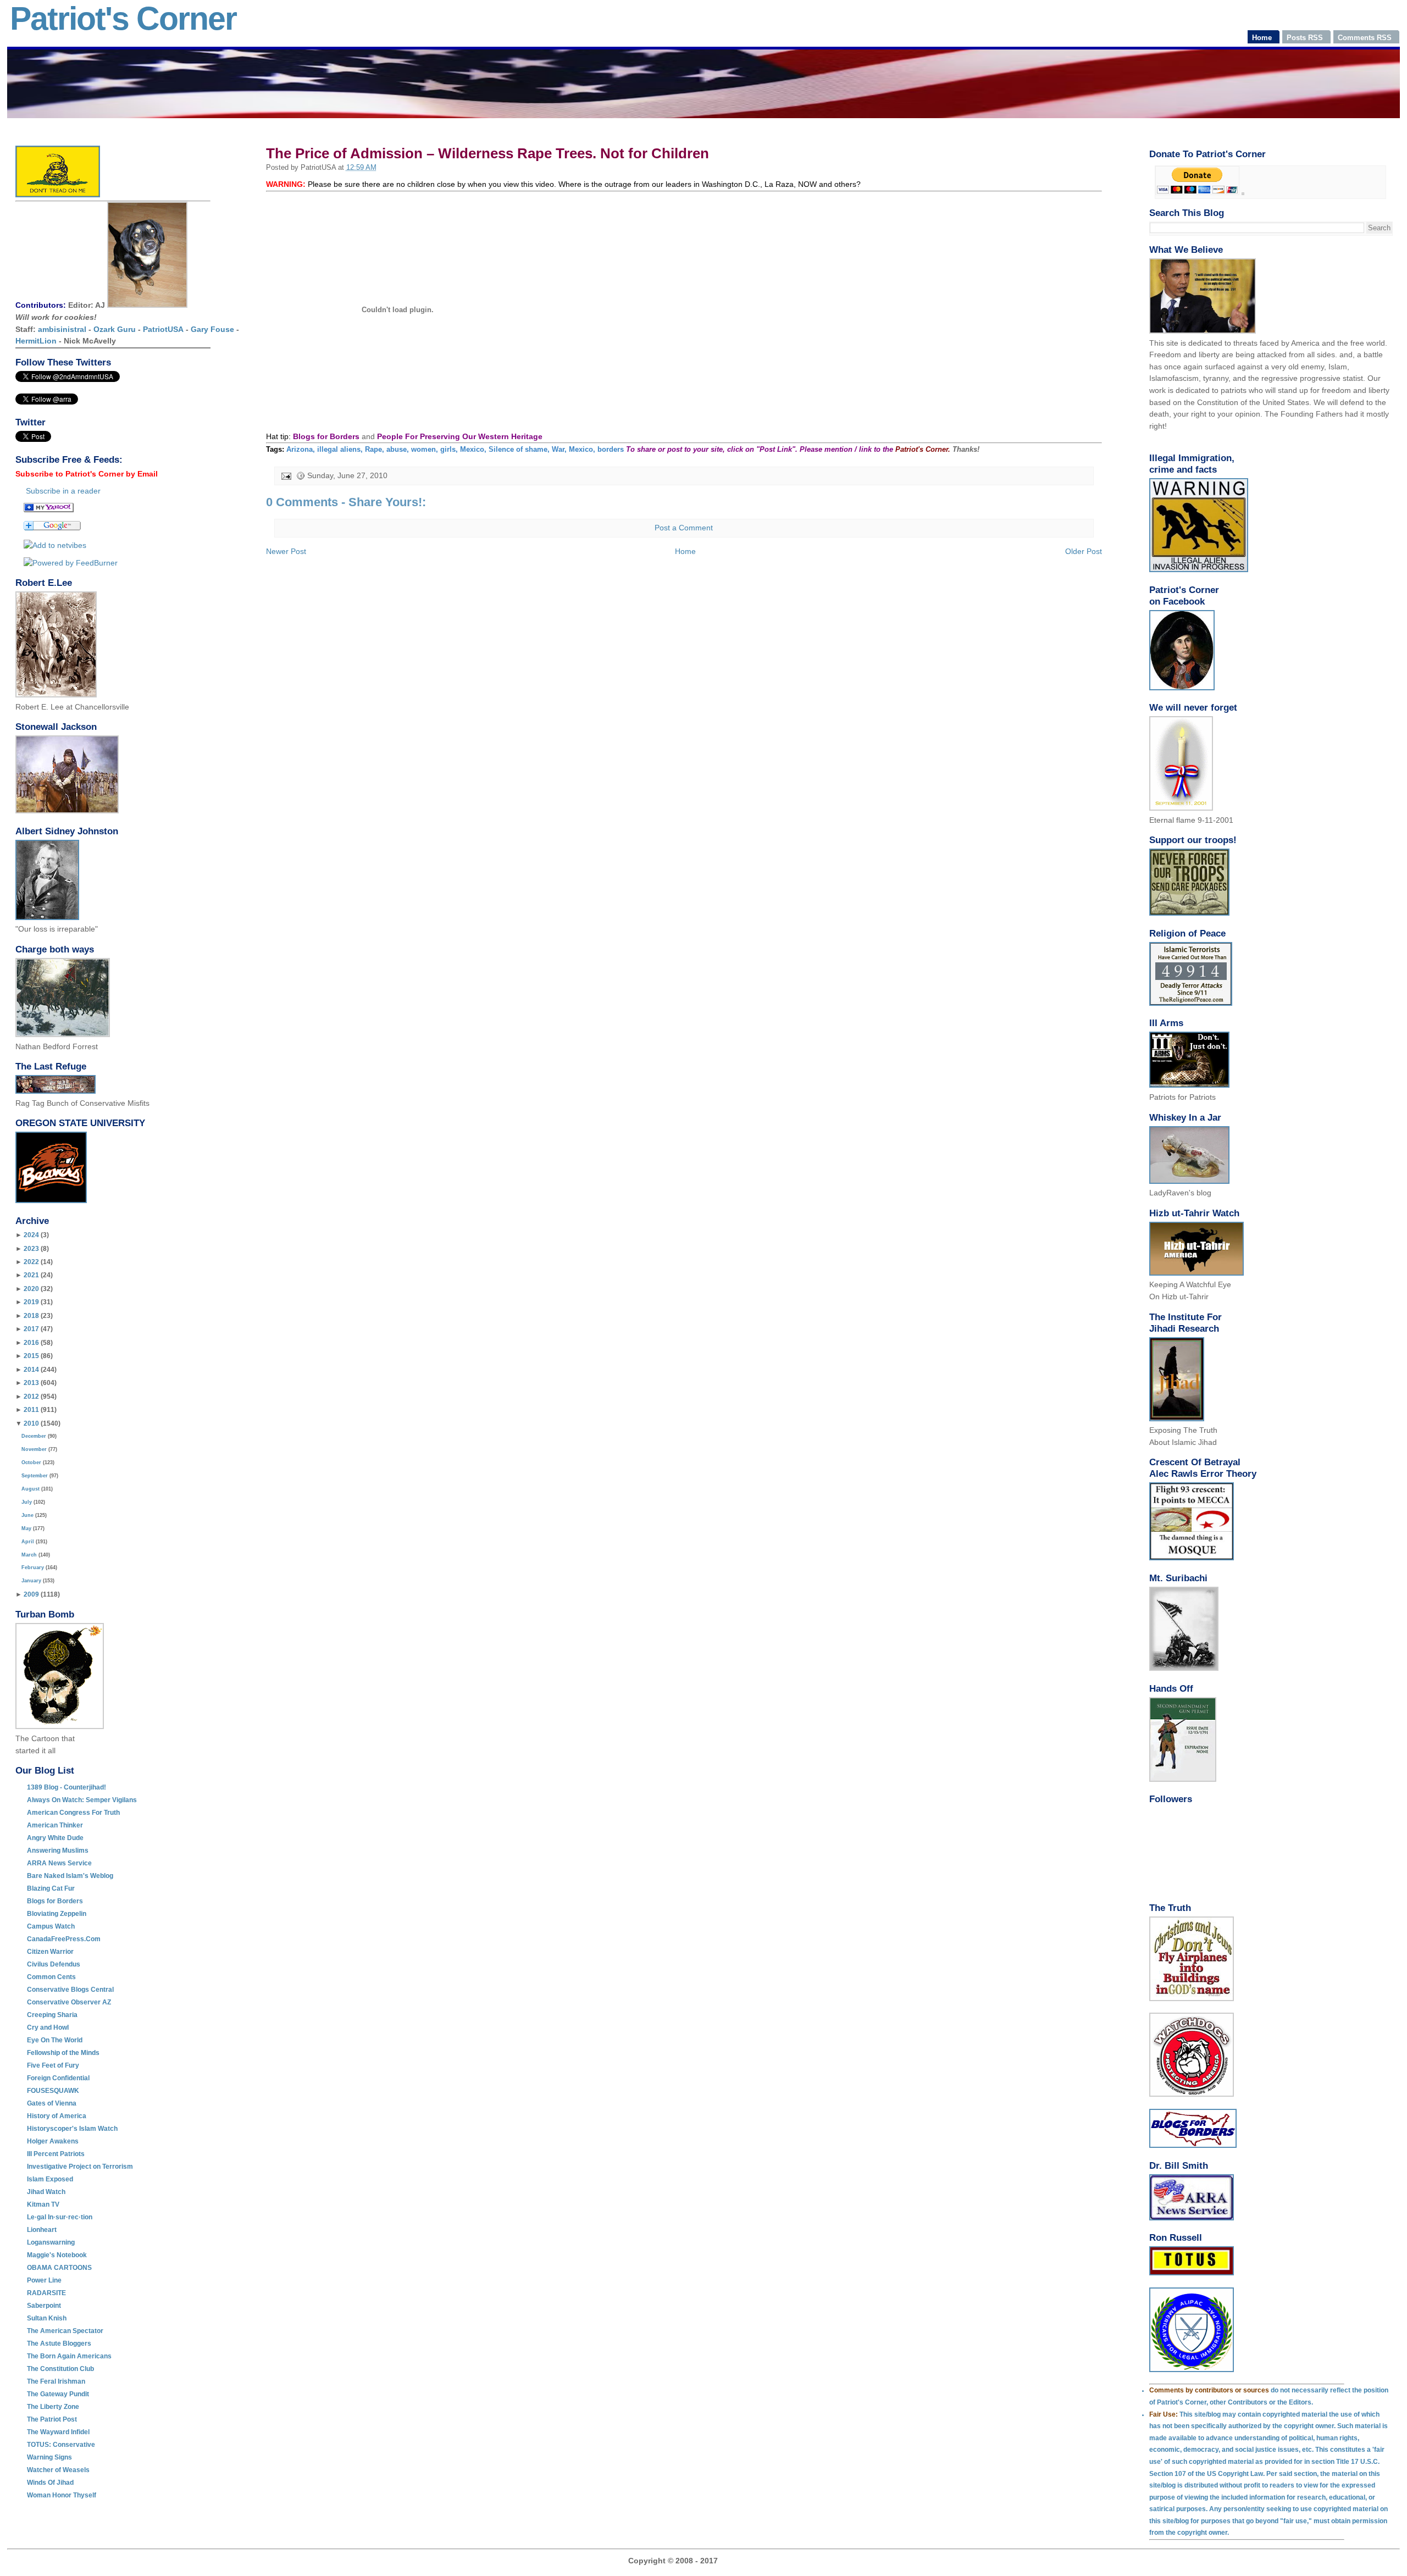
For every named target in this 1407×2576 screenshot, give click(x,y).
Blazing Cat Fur (51, 1888)
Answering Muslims (58, 1851)
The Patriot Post (52, 2419)
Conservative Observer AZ (69, 2002)
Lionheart (42, 2230)
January (31, 1581)
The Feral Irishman (56, 2381)
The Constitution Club (60, 2369)
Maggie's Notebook (57, 2255)
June (27, 1515)
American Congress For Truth (73, 1813)
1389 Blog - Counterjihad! (67, 1787)
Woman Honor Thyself (62, 2495)
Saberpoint (44, 2306)
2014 (31, 1370)
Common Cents (51, 1977)
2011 (31, 1410)
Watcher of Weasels (58, 2470)
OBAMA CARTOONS (59, 2268)
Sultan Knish (47, 2318)
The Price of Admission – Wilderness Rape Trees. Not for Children (488, 153)
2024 (31, 1235)
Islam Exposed (50, 2179)
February (33, 1567)
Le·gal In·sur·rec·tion (60, 2217)
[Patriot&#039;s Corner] (49, 509)
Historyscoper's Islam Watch (72, 2129)
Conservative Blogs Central (70, 1990)
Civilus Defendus (54, 1964)
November (34, 1449)
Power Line (44, 2280)
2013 (31, 1383)
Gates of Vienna (52, 2103)
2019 (31, 1302)
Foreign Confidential (58, 2078)
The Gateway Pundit (58, 2394)
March (29, 1555)
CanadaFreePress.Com (64, 1939)
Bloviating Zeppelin (57, 1914)
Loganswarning (51, 2242)
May (26, 1528)
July (27, 1502)
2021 (31, 1275)
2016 (31, 1343)
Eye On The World (55, 2040)
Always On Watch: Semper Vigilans (82, 1800)
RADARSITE (46, 2293)
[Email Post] (286, 476)
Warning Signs (49, 2457)
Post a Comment (684, 528)
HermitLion (36, 341)
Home (685, 551)
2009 (31, 1594)
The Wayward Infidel (58, 2432)
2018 (31, 1316)
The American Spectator (65, 2331)
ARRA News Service (59, 1863)
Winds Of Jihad (50, 2483)
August (31, 1489)
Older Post (1084, 551)
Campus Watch (51, 1926)
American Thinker (55, 1825)
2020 (31, 1289)
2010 (31, 1423)
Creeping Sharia (52, 2015)
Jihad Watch (46, 2192)
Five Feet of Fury (53, 2065)
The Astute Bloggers (59, 2344)
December (34, 1436)
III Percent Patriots (56, 2154)
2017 (31, 1329)
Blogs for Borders (55, 1901)
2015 (31, 1356)
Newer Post (286, 551)
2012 (31, 1397)
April (28, 1542)
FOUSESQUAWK (53, 2091)
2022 (31, 1262)
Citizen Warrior (50, 1952)
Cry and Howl (48, 2027)
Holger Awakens (53, 2141)
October (31, 1462)
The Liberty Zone (53, 2407)
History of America (57, 2116)
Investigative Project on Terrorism (80, 2167)
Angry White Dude (55, 1838)
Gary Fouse (212, 329)
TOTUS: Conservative (61, 2445)
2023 (31, 1249)
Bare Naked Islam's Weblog (70, 1876)
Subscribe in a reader (63, 491)
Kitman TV (43, 2204)
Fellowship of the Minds (63, 2053)
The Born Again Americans (69, 2356)
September (35, 1476)
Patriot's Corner (123, 19)
